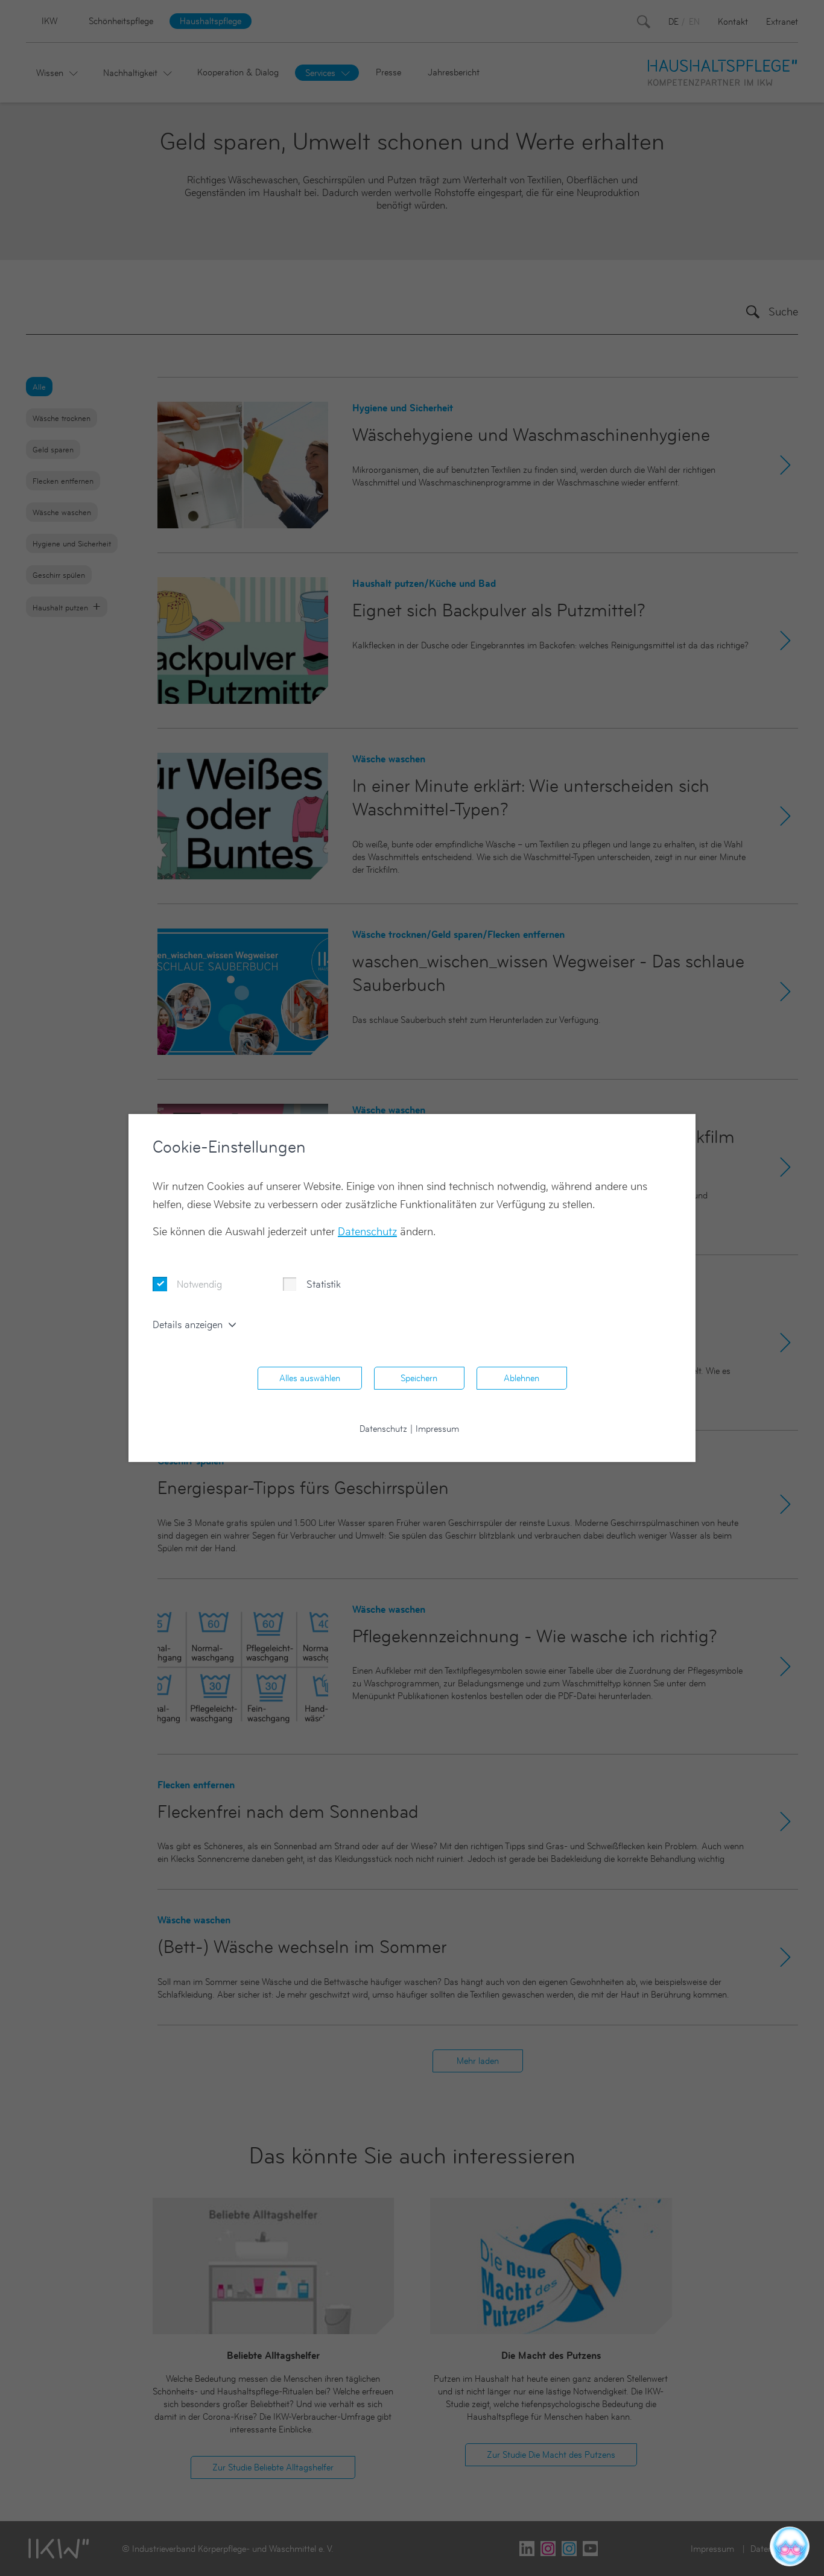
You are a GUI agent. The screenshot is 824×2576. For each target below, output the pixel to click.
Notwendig (199, 1284)
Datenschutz (367, 1231)
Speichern (419, 1378)
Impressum (437, 1429)
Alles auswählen (310, 1378)
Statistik (324, 1284)
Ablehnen (521, 1378)
